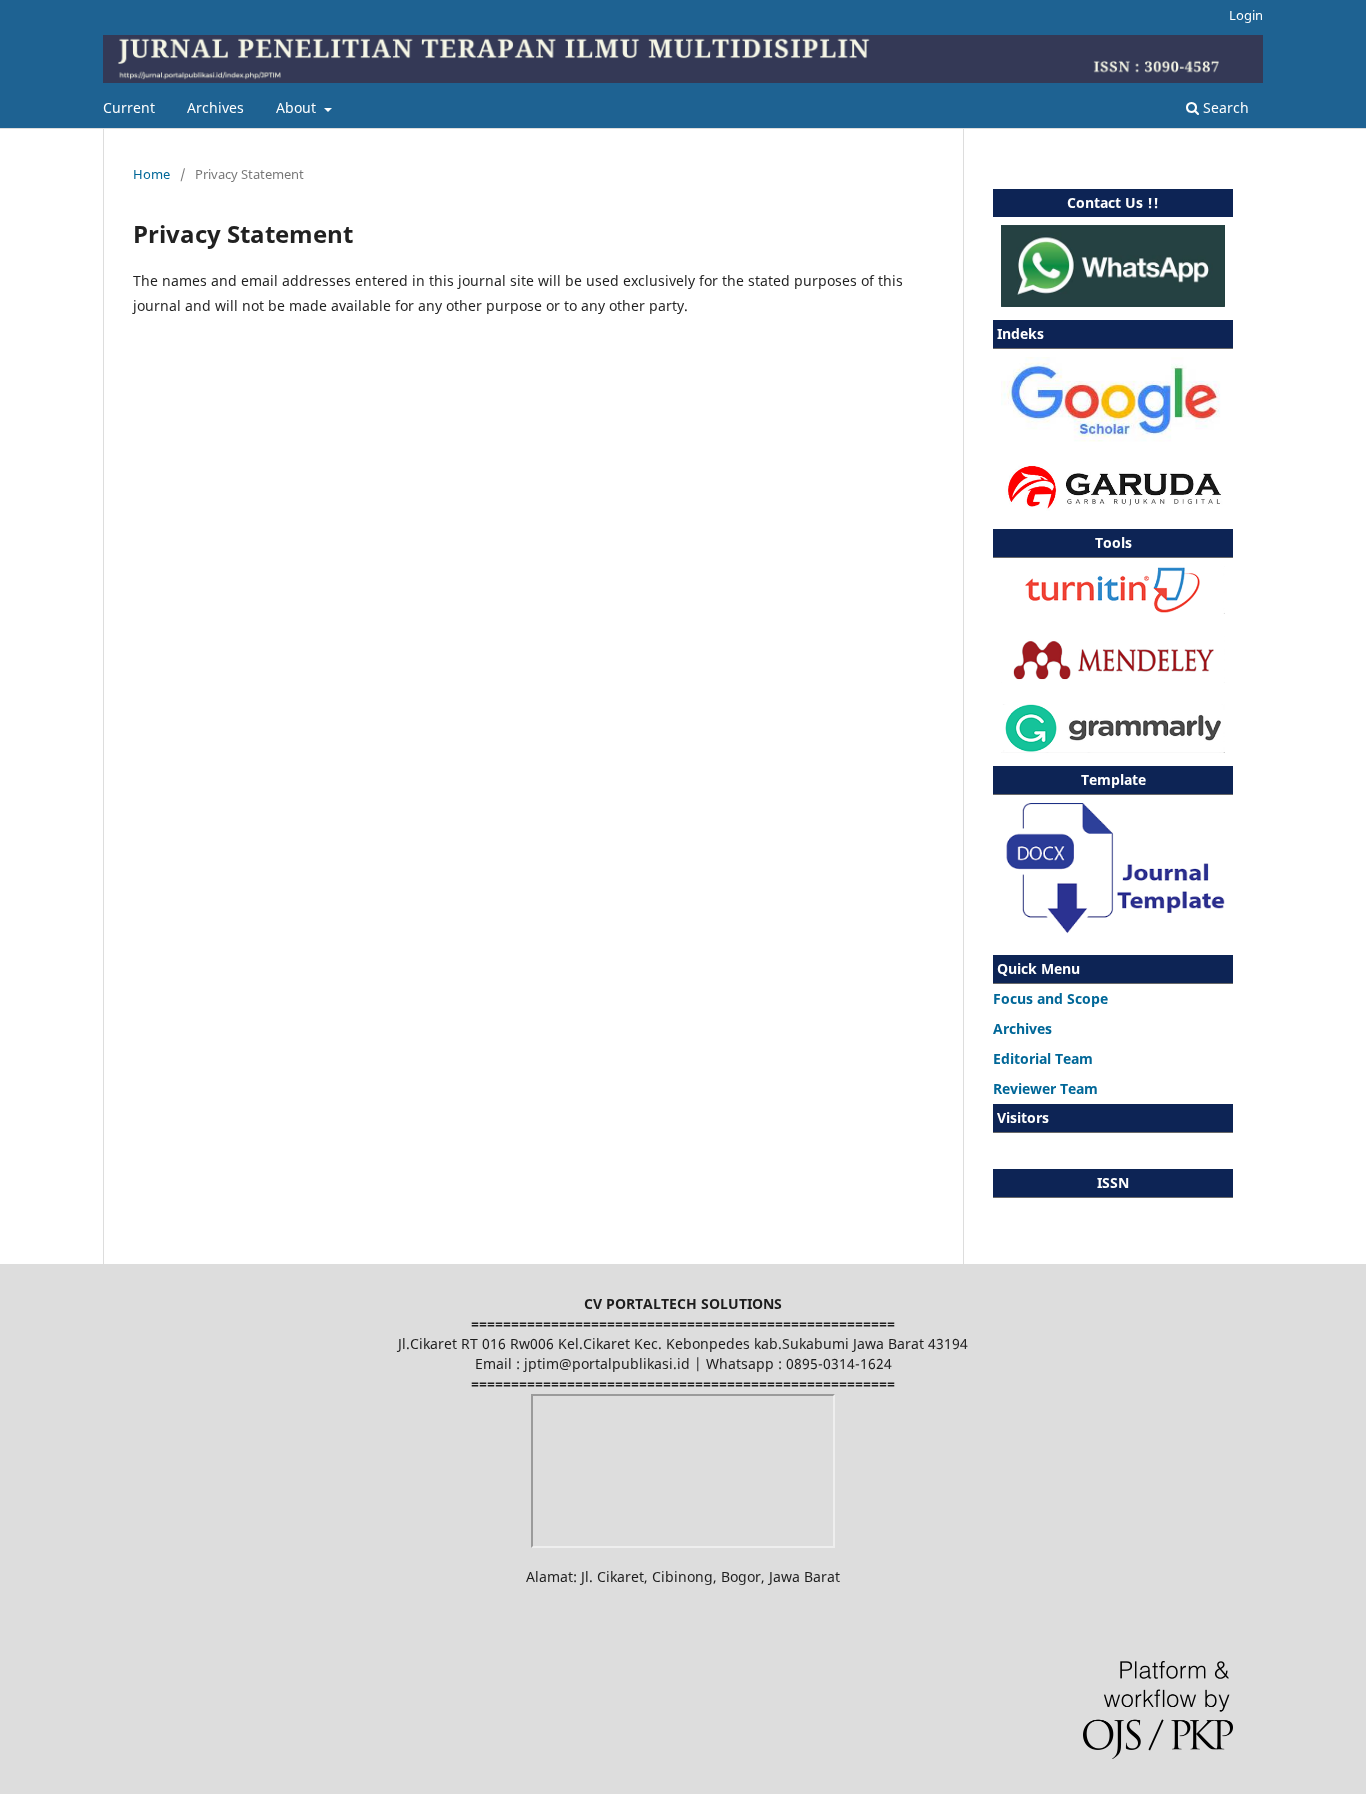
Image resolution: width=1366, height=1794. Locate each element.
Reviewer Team (1045, 1088)
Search (1224, 107)
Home (151, 174)
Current (129, 107)
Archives (215, 107)
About (298, 107)
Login (1246, 15)
